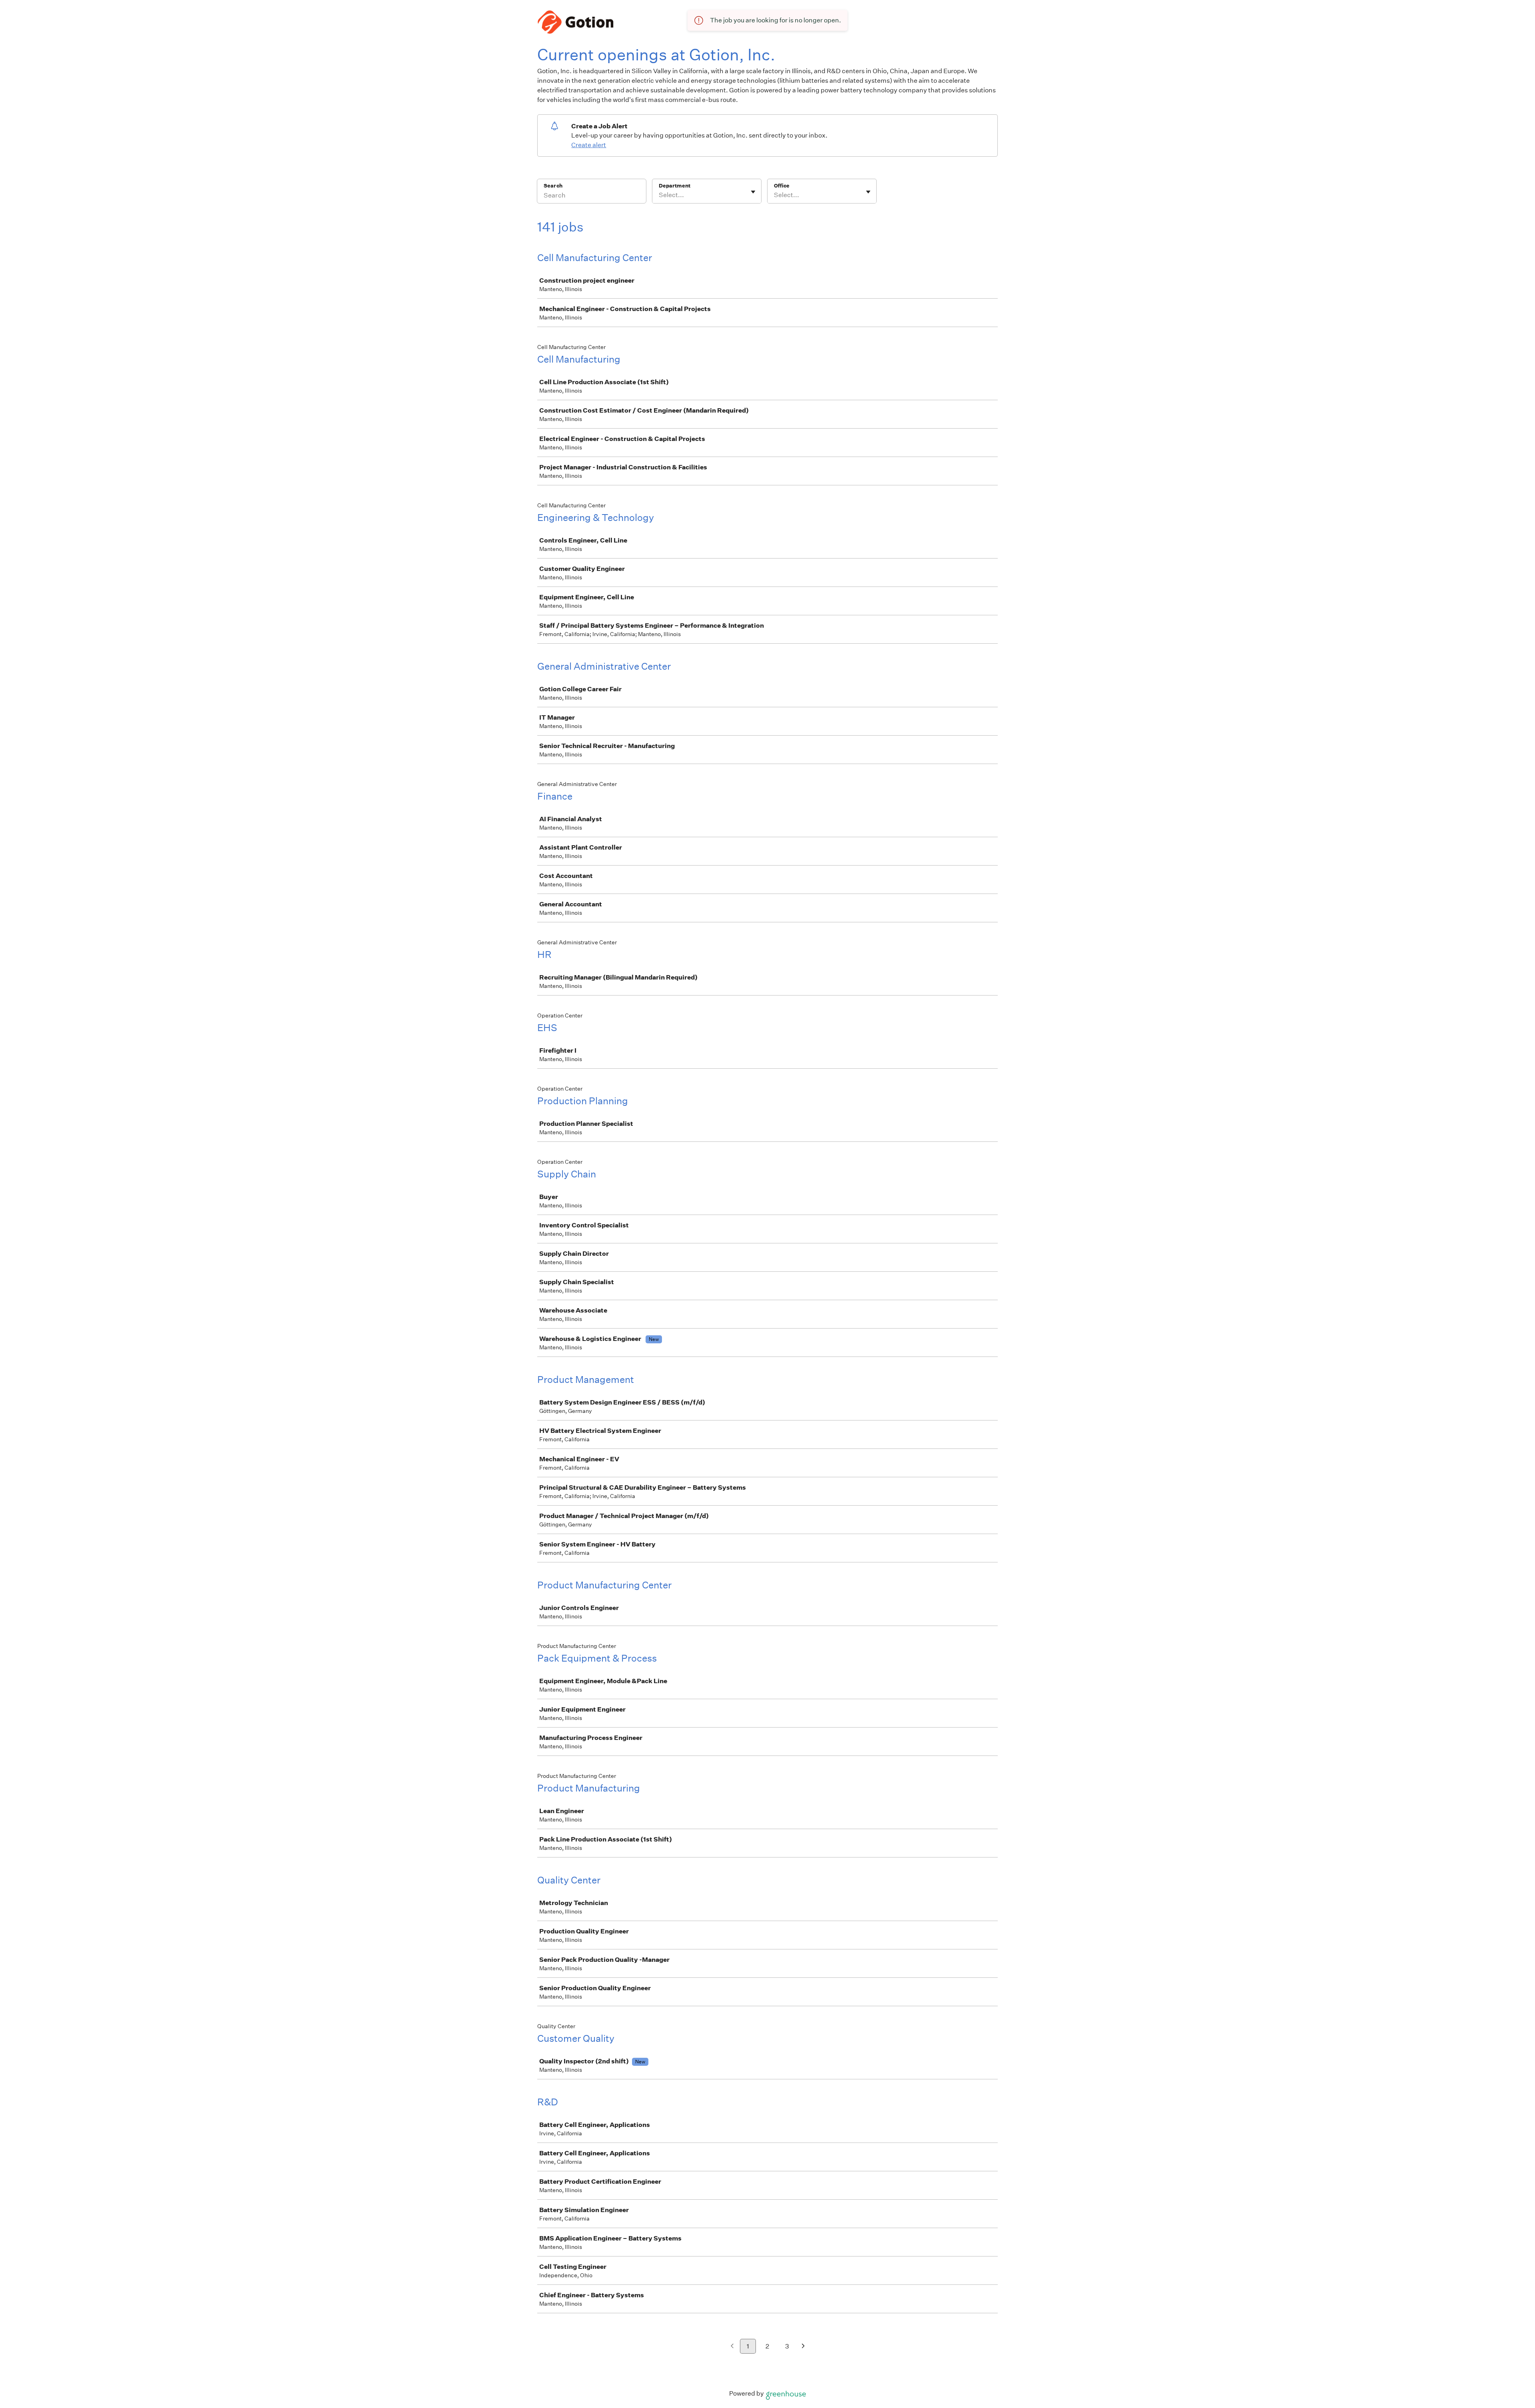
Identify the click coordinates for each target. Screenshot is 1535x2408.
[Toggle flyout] (753, 192)
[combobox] (659, 195)
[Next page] (803, 2347)
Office (782, 186)
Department (675, 186)
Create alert (589, 145)
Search (553, 186)
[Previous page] (732, 2347)
